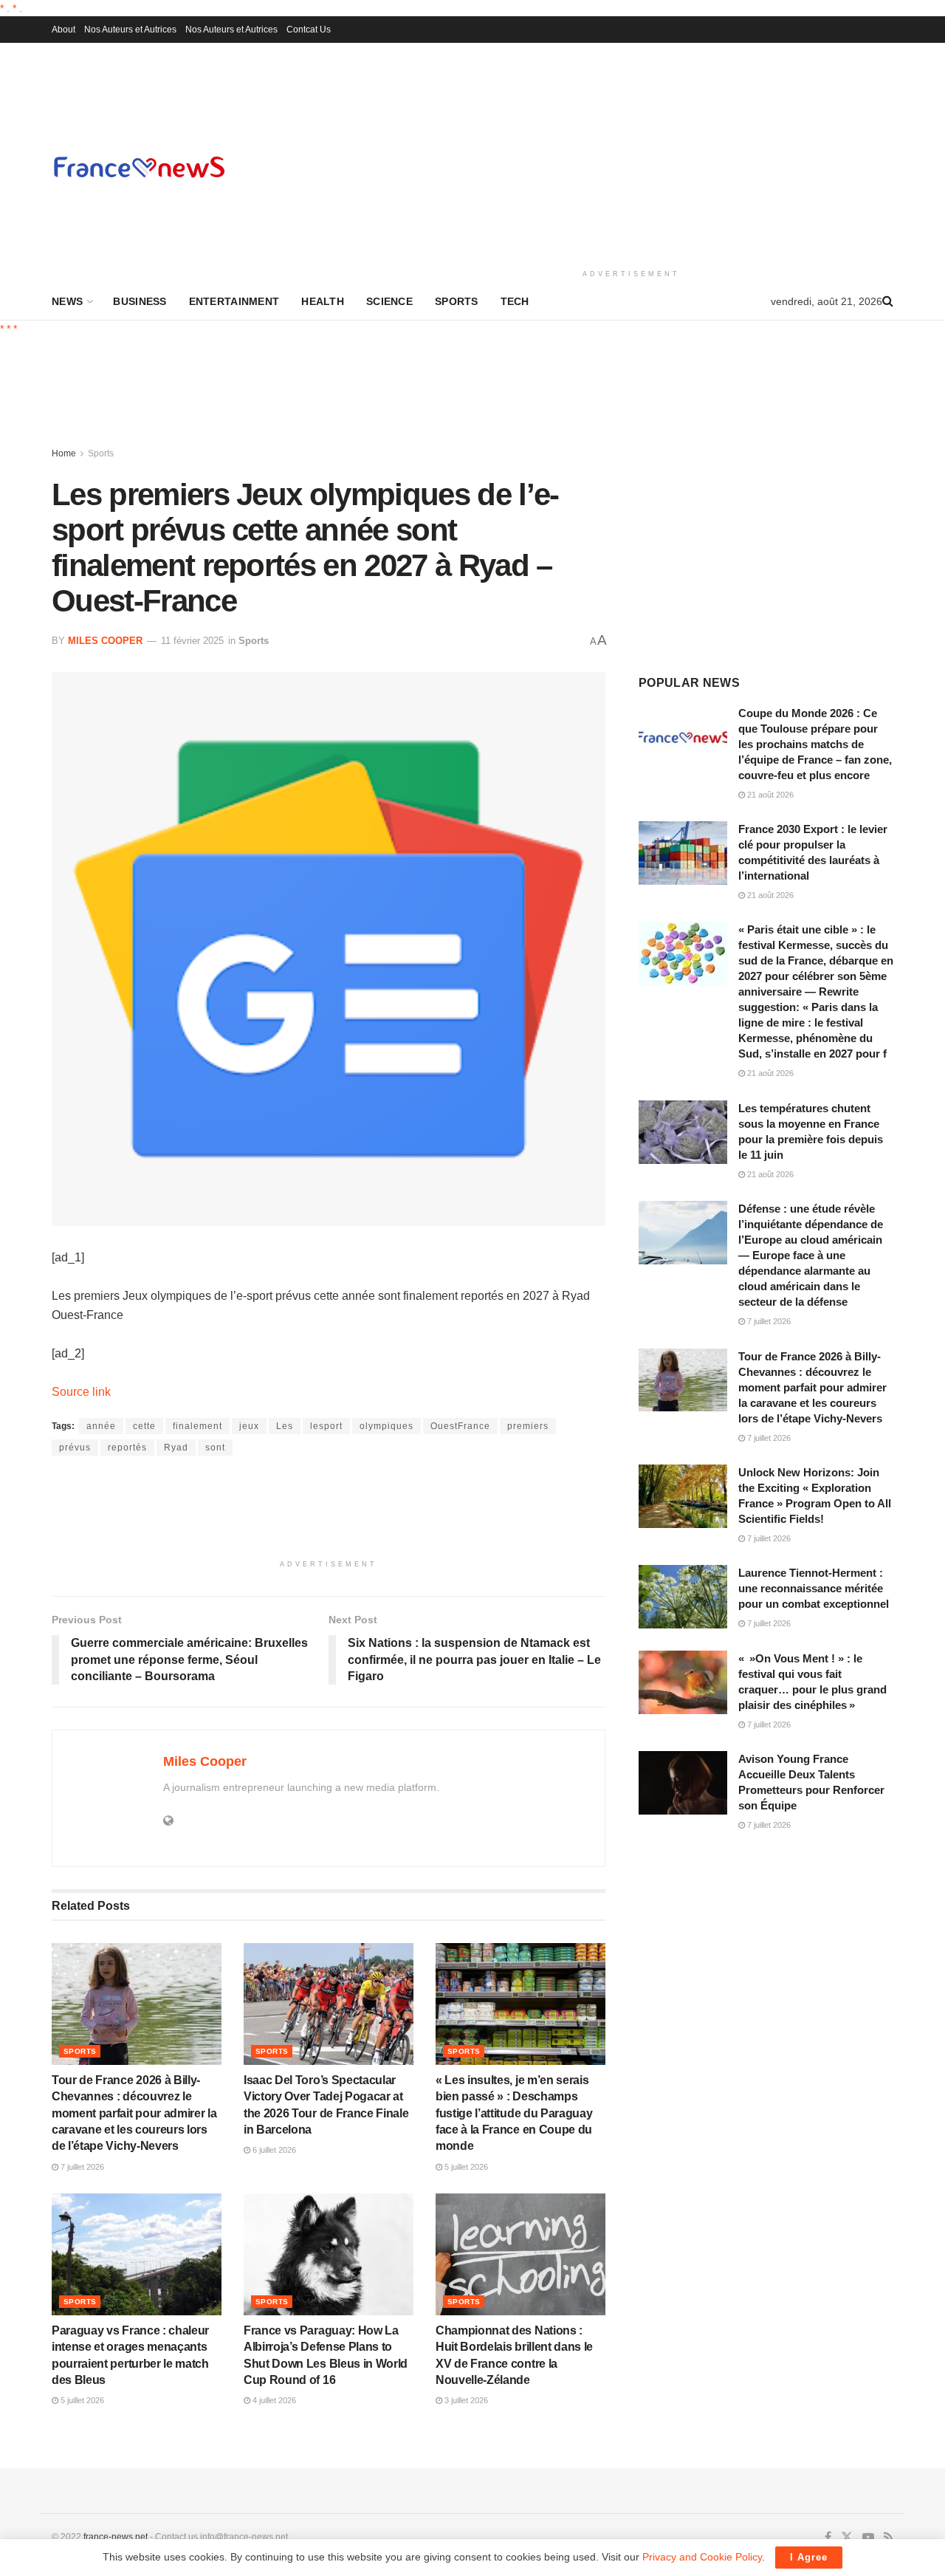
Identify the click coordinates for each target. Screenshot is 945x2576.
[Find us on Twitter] (847, 2538)
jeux (249, 1426)
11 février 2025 (192, 641)
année (101, 1426)
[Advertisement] (631, 154)
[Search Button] (888, 301)
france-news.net (116, 2537)
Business (140, 301)
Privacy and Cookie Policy (702, 2557)
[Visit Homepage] (139, 167)
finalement (197, 1426)
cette (144, 1426)
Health (323, 301)
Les (285, 1426)
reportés (127, 1448)
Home (64, 453)
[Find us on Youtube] (868, 2538)
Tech (515, 301)
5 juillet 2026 (465, 2167)
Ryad (176, 1448)
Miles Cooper (105, 641)
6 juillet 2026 (273, 2150)
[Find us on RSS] (889, 2538)
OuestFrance (460, 1426)
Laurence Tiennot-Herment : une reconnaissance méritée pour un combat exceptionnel (814, 1588)
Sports (457, 301)
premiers (528, 1426)
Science (389, 301)
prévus (75, 1448)
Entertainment (234, 301)
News (67, 301)
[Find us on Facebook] (828, 2538)
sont (215, 1448)
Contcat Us (309, 30)
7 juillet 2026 (81, 2167)
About (63, 30)
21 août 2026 (769, 795)
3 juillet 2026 (465, 2400)
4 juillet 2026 (273, 2400)
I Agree (809, 2557)
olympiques (386, 1426)
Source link (81, 1392)
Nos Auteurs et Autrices (130, 30)
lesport (326, 1426)
